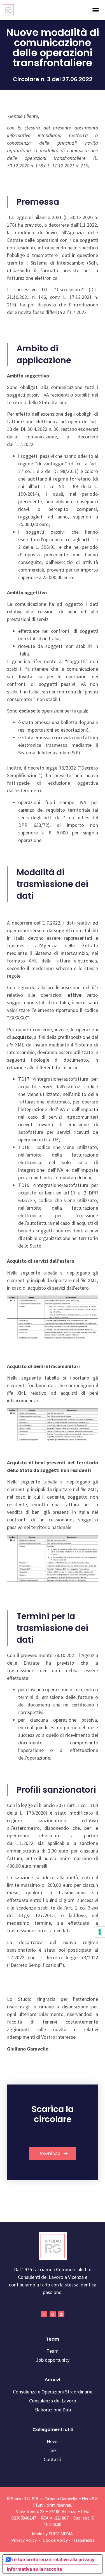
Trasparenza (83, 2540)
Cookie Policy (55, 2540)
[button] (96, 10)
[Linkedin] (61, 2314)
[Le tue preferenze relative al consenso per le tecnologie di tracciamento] (100, 1932)
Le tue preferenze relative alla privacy (53, 2559)
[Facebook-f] (44, 2314)
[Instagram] (53, 2314)
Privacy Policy (24, 2540)
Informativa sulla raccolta (34, 2569)
